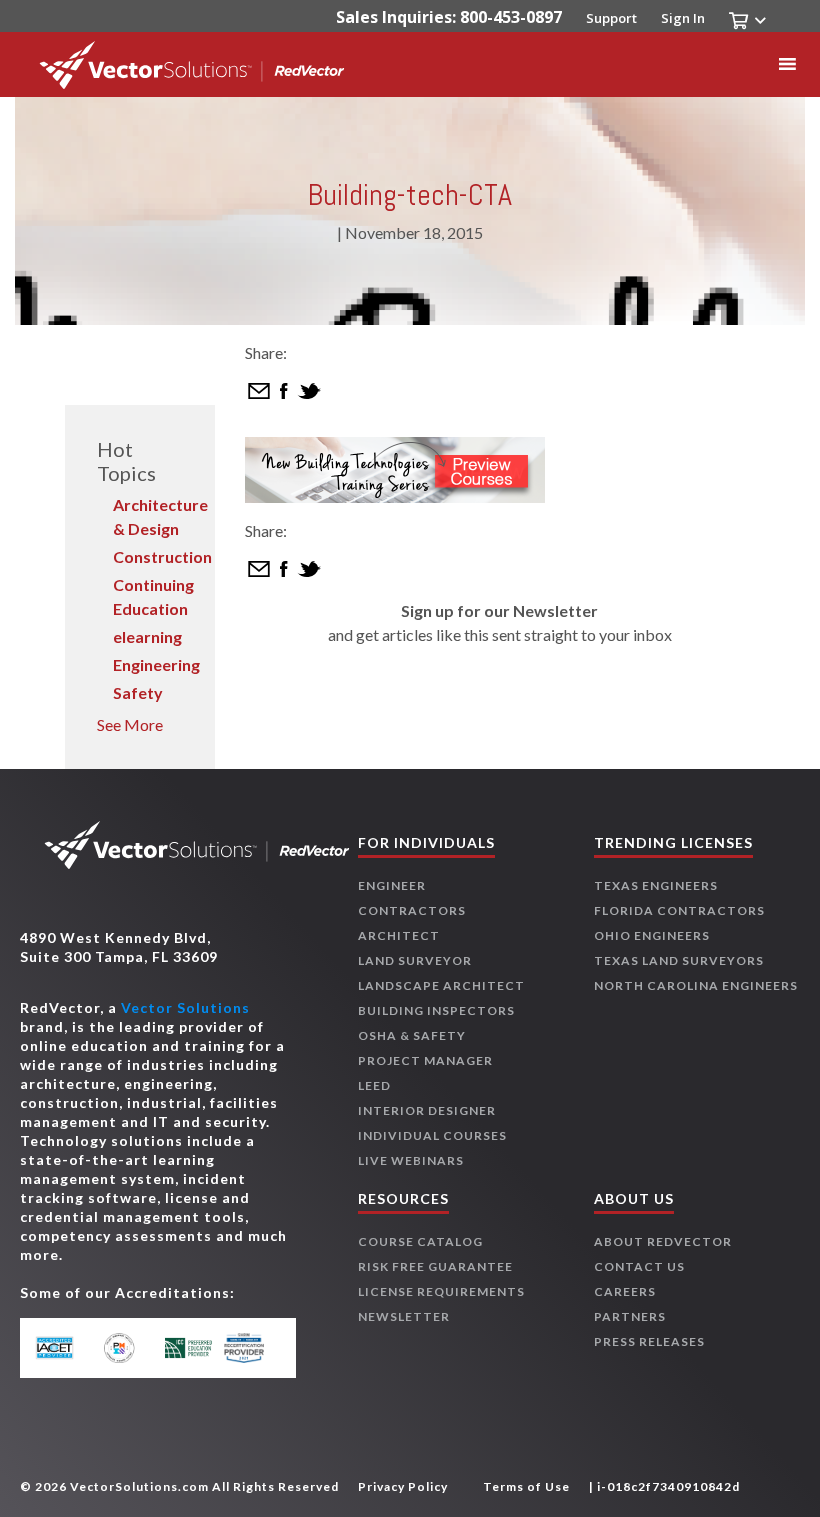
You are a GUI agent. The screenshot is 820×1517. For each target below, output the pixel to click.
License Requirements (441, 1291)
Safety (138, 692)
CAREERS (625, 1291)
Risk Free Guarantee (435, 1266)
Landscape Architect (441, 985)
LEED (374, 1085)
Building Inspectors (436, 1010)
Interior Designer (427, 1110)
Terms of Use (526, 1486)
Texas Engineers (656, 885)
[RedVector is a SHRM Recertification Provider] (249, 1348)
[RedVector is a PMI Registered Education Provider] (126, 1348)
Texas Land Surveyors (679, 960)
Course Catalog (420, 1241)
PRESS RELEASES (649, 1341)
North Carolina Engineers (696, 985)
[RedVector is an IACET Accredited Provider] (65, 1348)
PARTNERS (630, 1316)
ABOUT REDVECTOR (663, 1241)
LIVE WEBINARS (411, 1160)
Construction (162, 556)
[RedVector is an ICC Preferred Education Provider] (188, 1348)
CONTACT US (639, 1266)
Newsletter (404, 1316)
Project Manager (425, 1060)
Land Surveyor (415, 960)
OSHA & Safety (412, 1035)
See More (130, 724)
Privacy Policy (403, 1486)
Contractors (412, 910)
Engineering (156, 664)
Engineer (392, 885)
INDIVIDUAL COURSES (432, 1135)
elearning (147, 636)
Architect (399, 935)
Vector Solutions (185, 1007)
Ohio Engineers (652, 935)
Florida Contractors (679, 910)
